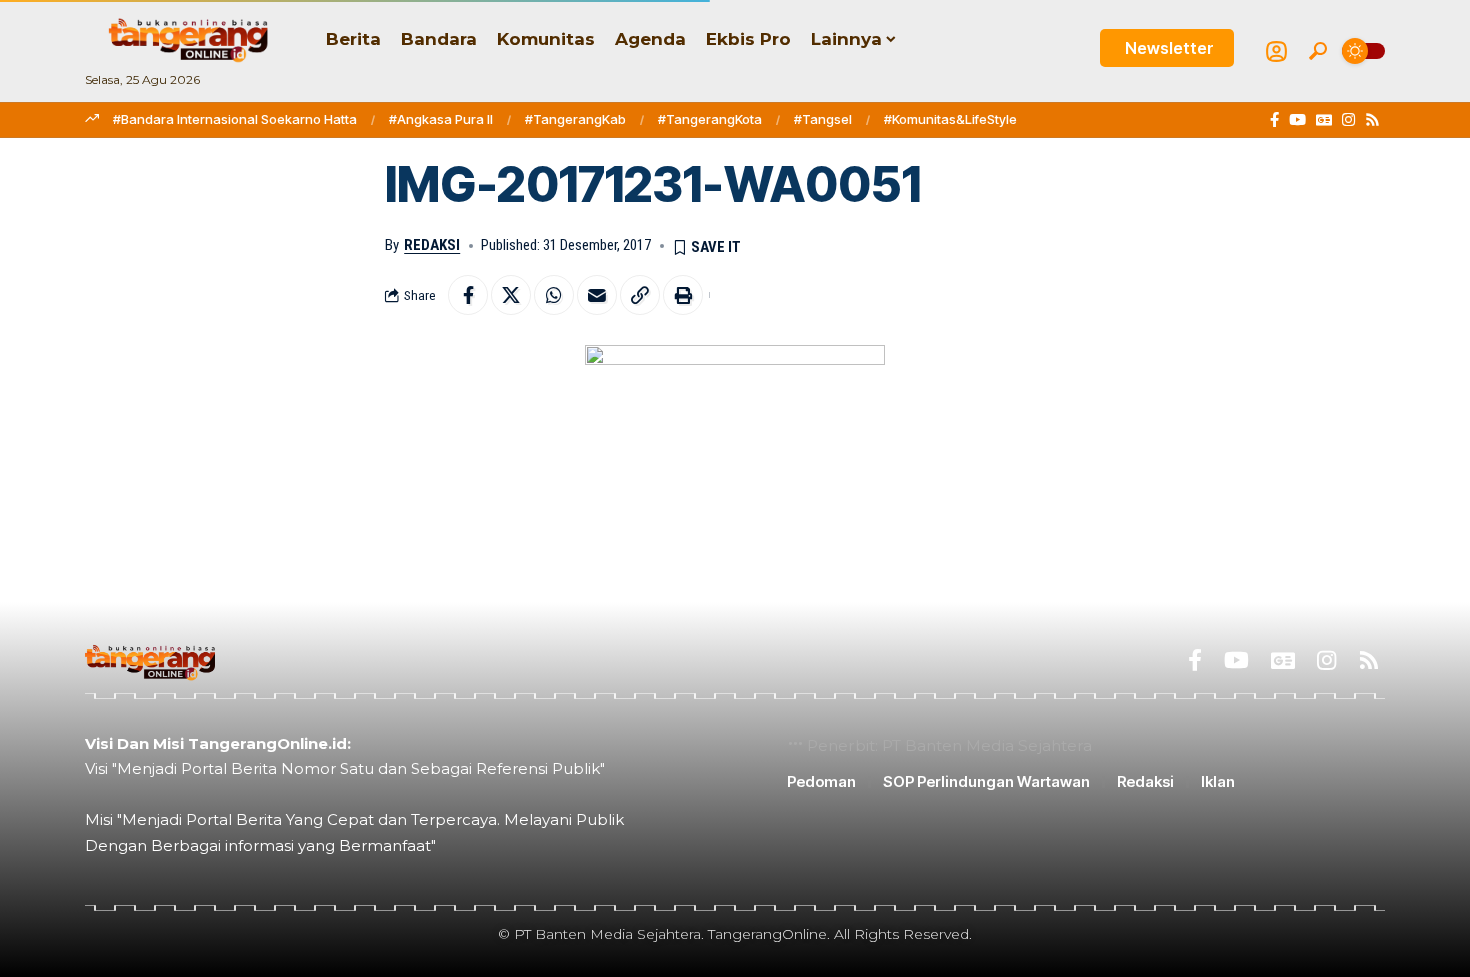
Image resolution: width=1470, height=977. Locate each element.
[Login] (1276, 51)
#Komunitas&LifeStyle (950, 119)
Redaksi (432, 245)
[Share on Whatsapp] (554, 295)
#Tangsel (823, 119)
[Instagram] (1348, 120)
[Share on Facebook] (468, 295)
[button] (1318, 51)
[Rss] (1372, 120)
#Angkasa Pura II (441, 119)
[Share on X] (511, 295)
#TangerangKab (575, 119)
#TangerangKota (710, 119)
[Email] (597, 295)
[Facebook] (1274, 120)
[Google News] (1324, 120)
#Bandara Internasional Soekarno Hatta (235, 119)
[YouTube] (1297, 120)
